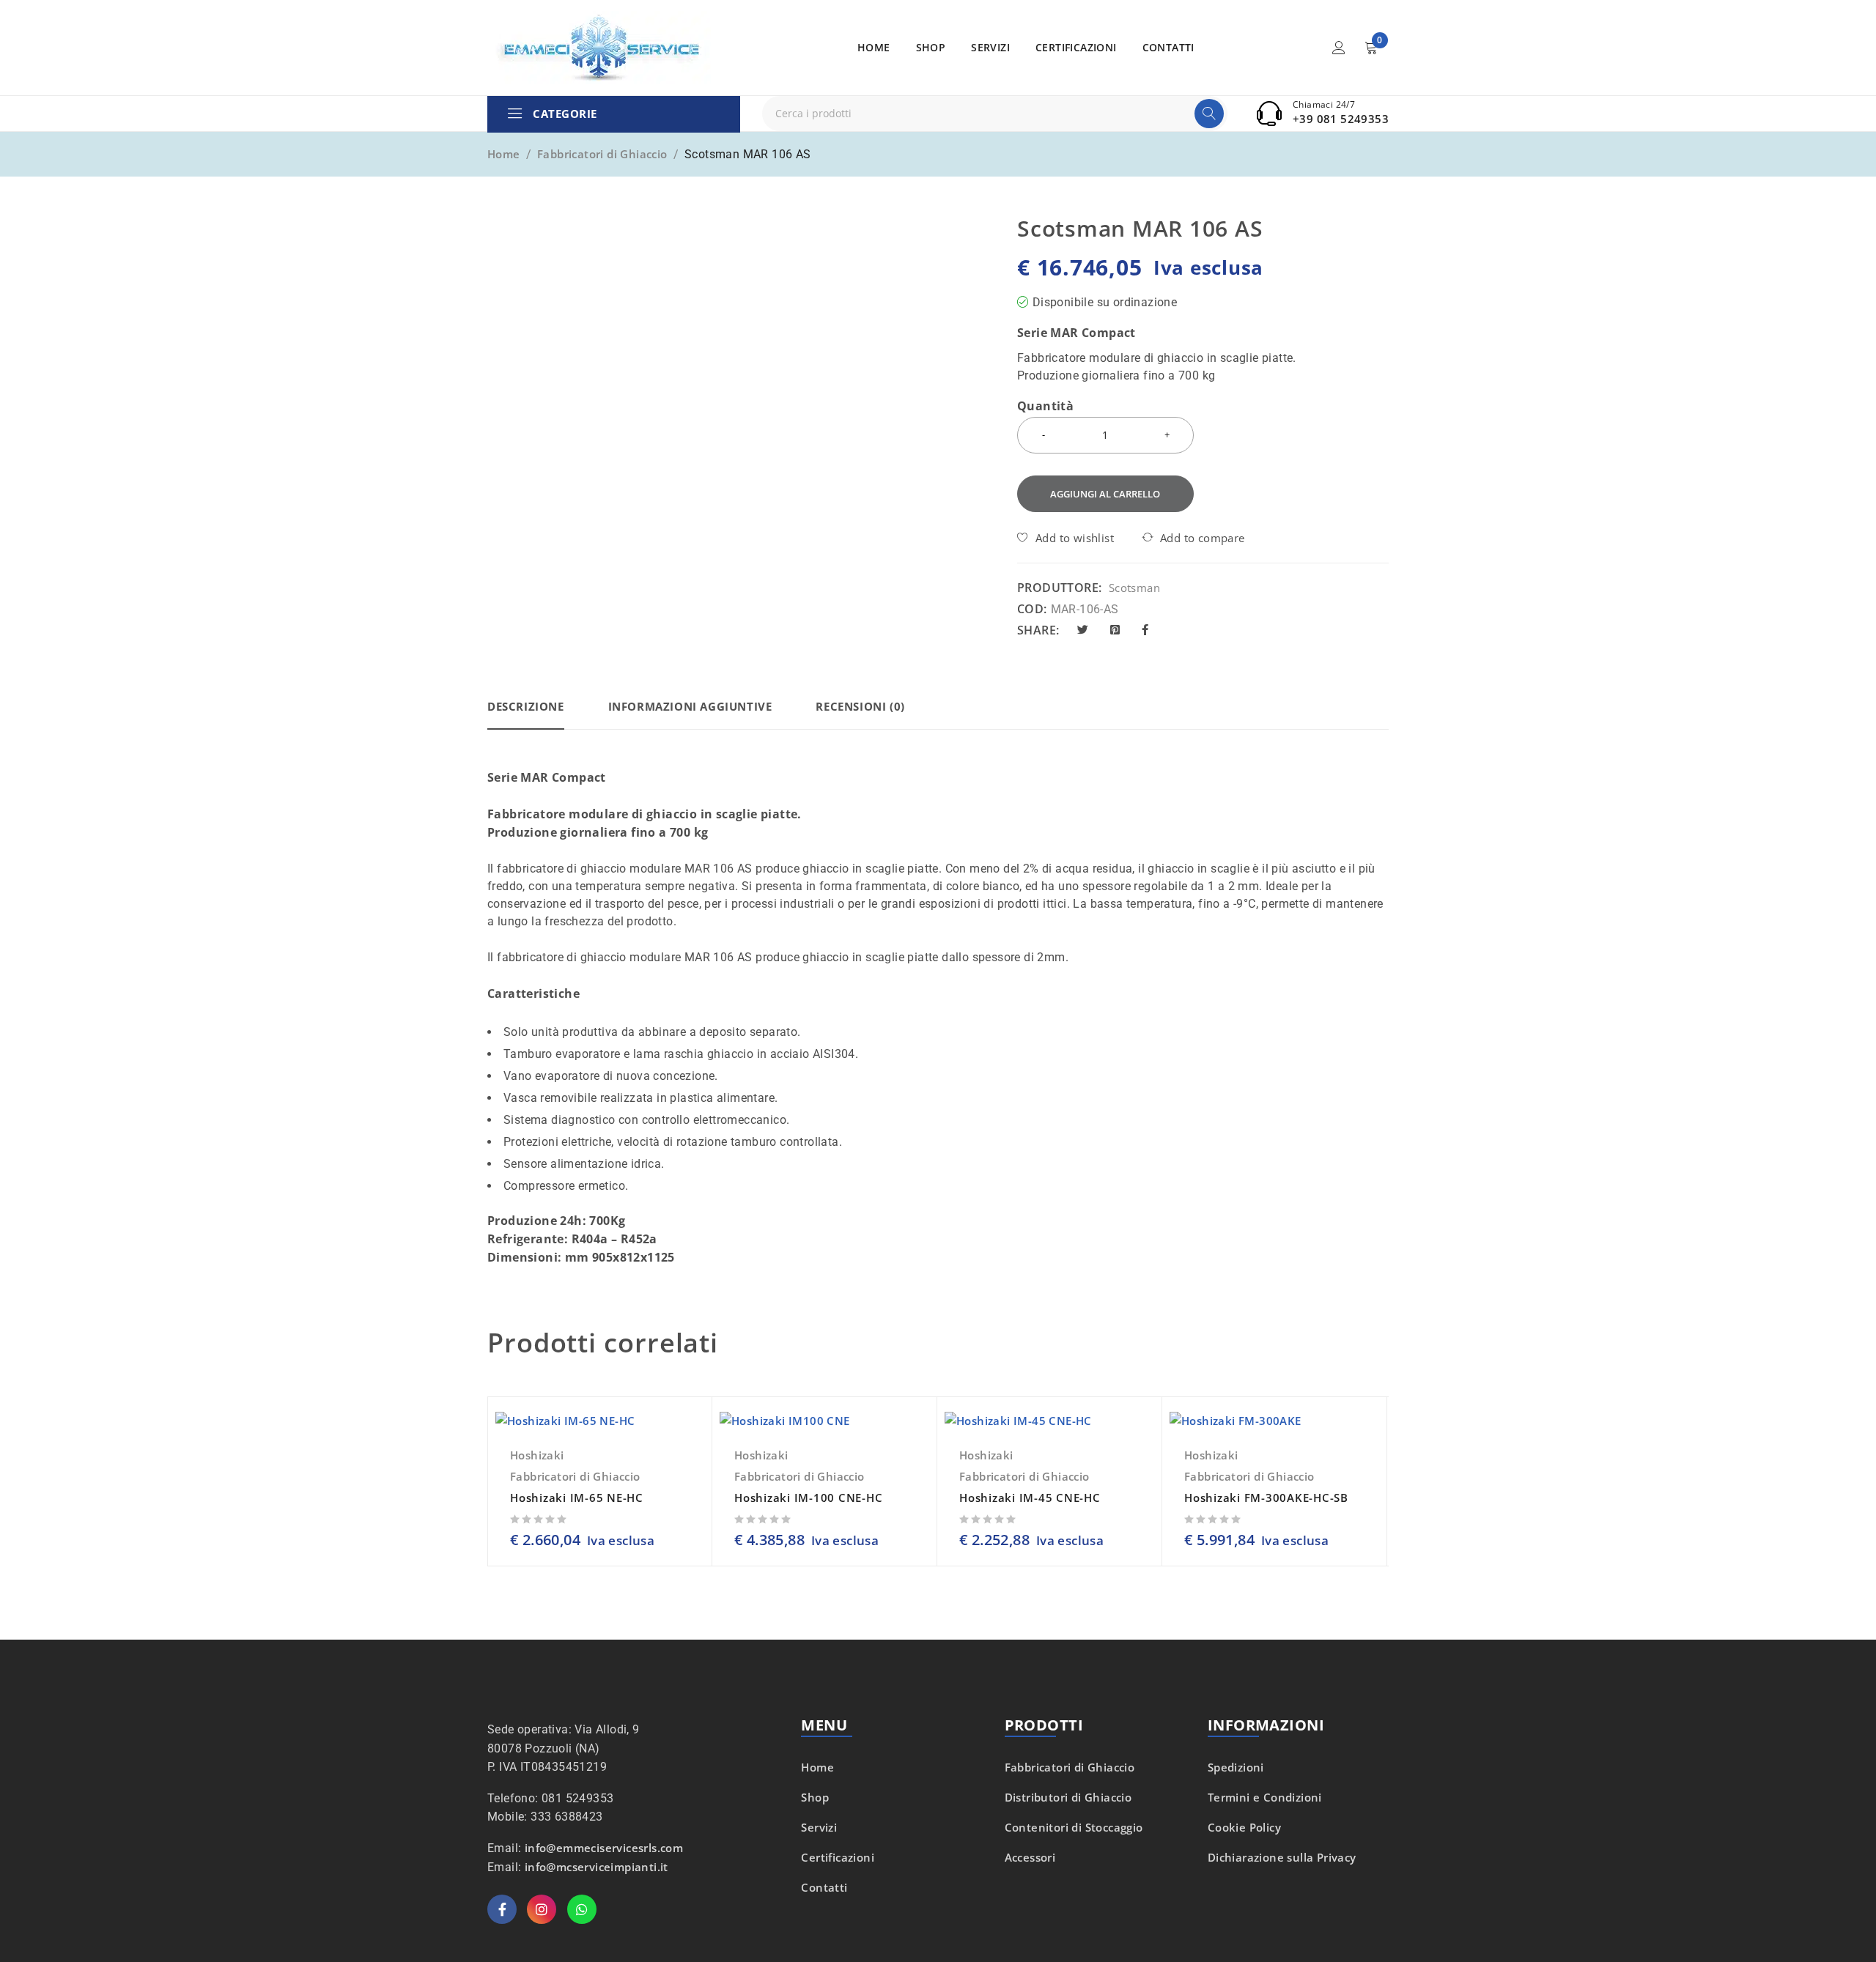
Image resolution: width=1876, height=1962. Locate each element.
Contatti (824, 1887)
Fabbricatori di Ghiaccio (602, 154)
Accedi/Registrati (1339, 48)
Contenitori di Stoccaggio (1074, 1827)
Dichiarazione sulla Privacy (1282, 1857)
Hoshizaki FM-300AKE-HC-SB (1266, 1498)
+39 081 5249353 (1341, 119)
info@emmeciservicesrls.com (604, 1848)
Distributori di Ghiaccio (1068, 1797)
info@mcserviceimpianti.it (597, 1867)
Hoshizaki (537, 1455)
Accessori (1030, 1857)
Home (504, 154)
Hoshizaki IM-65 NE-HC (577, 1498)
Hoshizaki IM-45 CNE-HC (1030, 1498)
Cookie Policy (1244, 1827)
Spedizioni (1236, 1767)
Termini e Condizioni (1265, 1797)
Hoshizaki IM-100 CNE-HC (808, 1498)
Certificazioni (838, 1857)
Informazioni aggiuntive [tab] (690, 706)
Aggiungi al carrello (1105, 494)
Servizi (819, 1827)
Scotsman (1134, 588)
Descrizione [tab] (526, 706)
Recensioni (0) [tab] (860, 706)
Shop (815, 1797)
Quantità (1045, 407)
